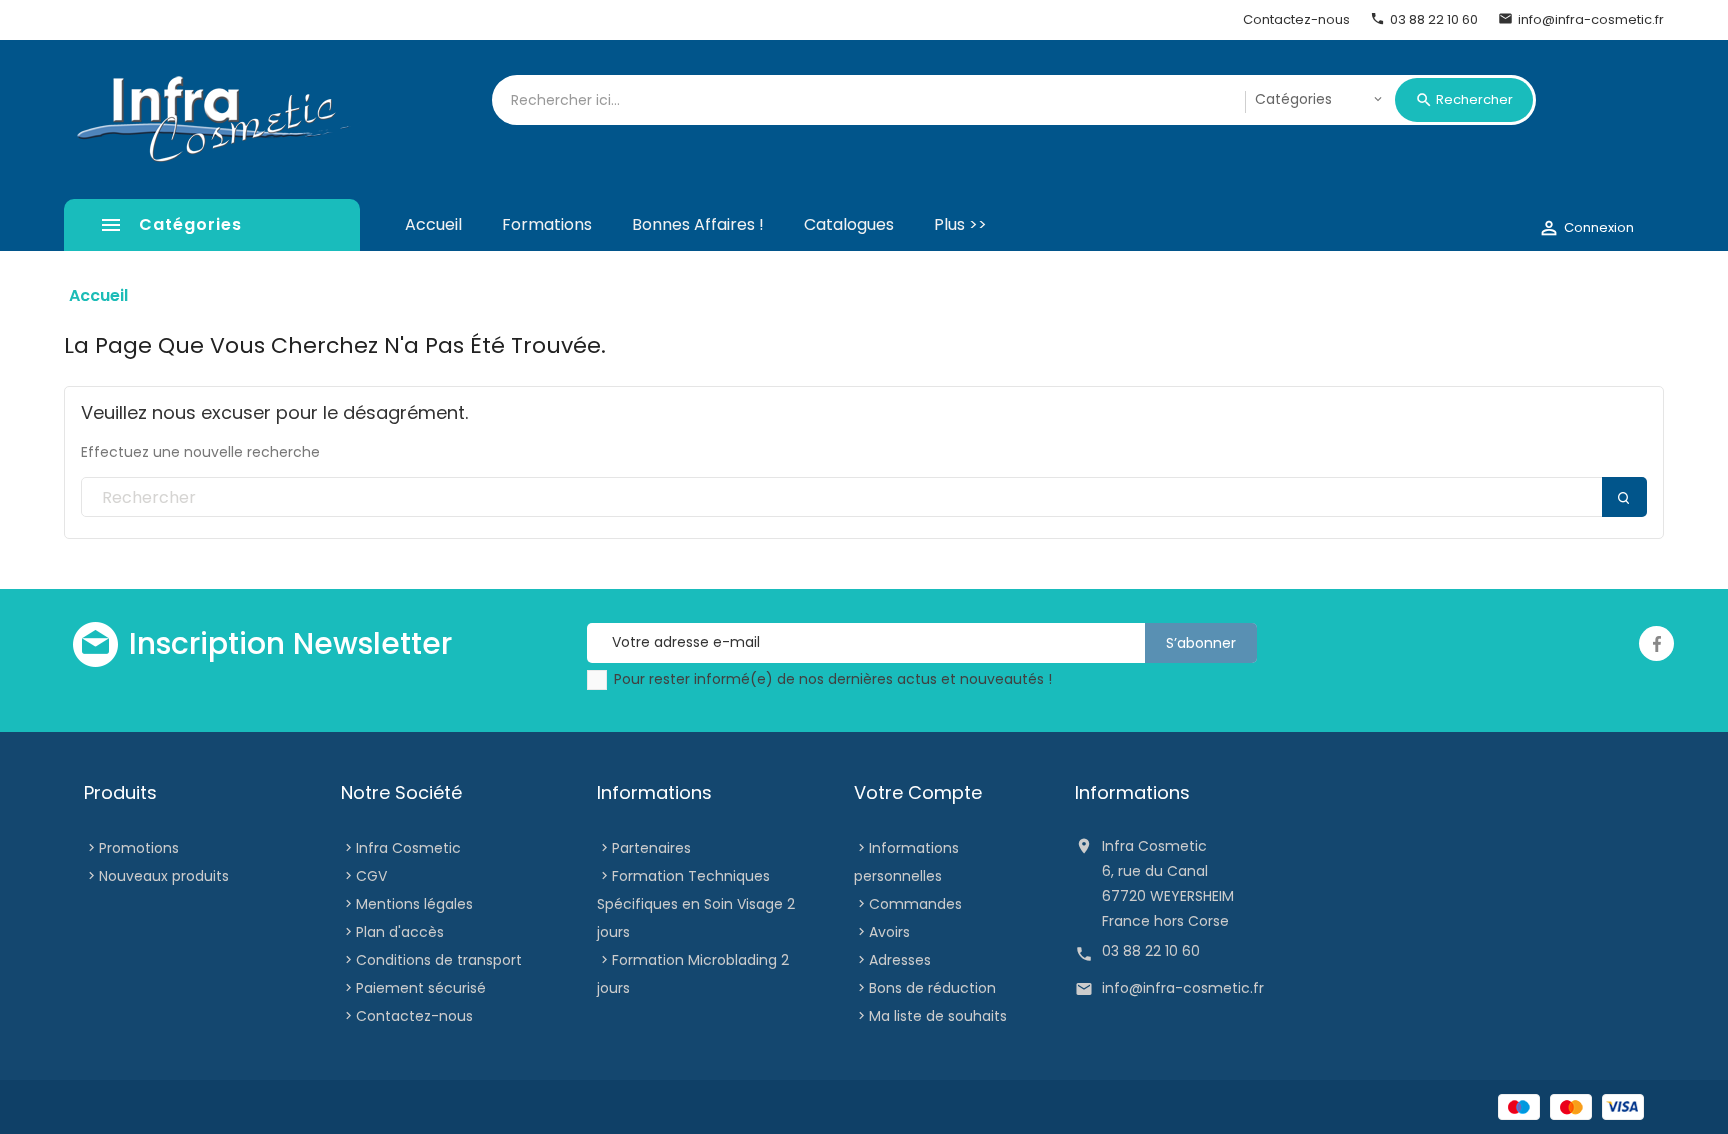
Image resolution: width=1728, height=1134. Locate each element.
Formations (547, 224)
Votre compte (918, 792)
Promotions (139, 848)
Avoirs (889, 932)
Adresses (900, 960)
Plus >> (960, 224)
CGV (371, 876)
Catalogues (849, 224)
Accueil (433, 224)
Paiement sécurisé (421, 988)
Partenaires (651, 848)
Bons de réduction (932, 988)
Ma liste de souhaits (938, 1016)
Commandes (915, 904)
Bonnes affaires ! (698, 224)
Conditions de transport (439, 960)
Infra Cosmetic (408, 848)
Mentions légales (414, 904)
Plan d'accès (400, 932)
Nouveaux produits (164, 876)
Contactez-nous (414, 1016)
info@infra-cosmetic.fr (1183, 988)
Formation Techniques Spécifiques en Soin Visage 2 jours (696, 904)
